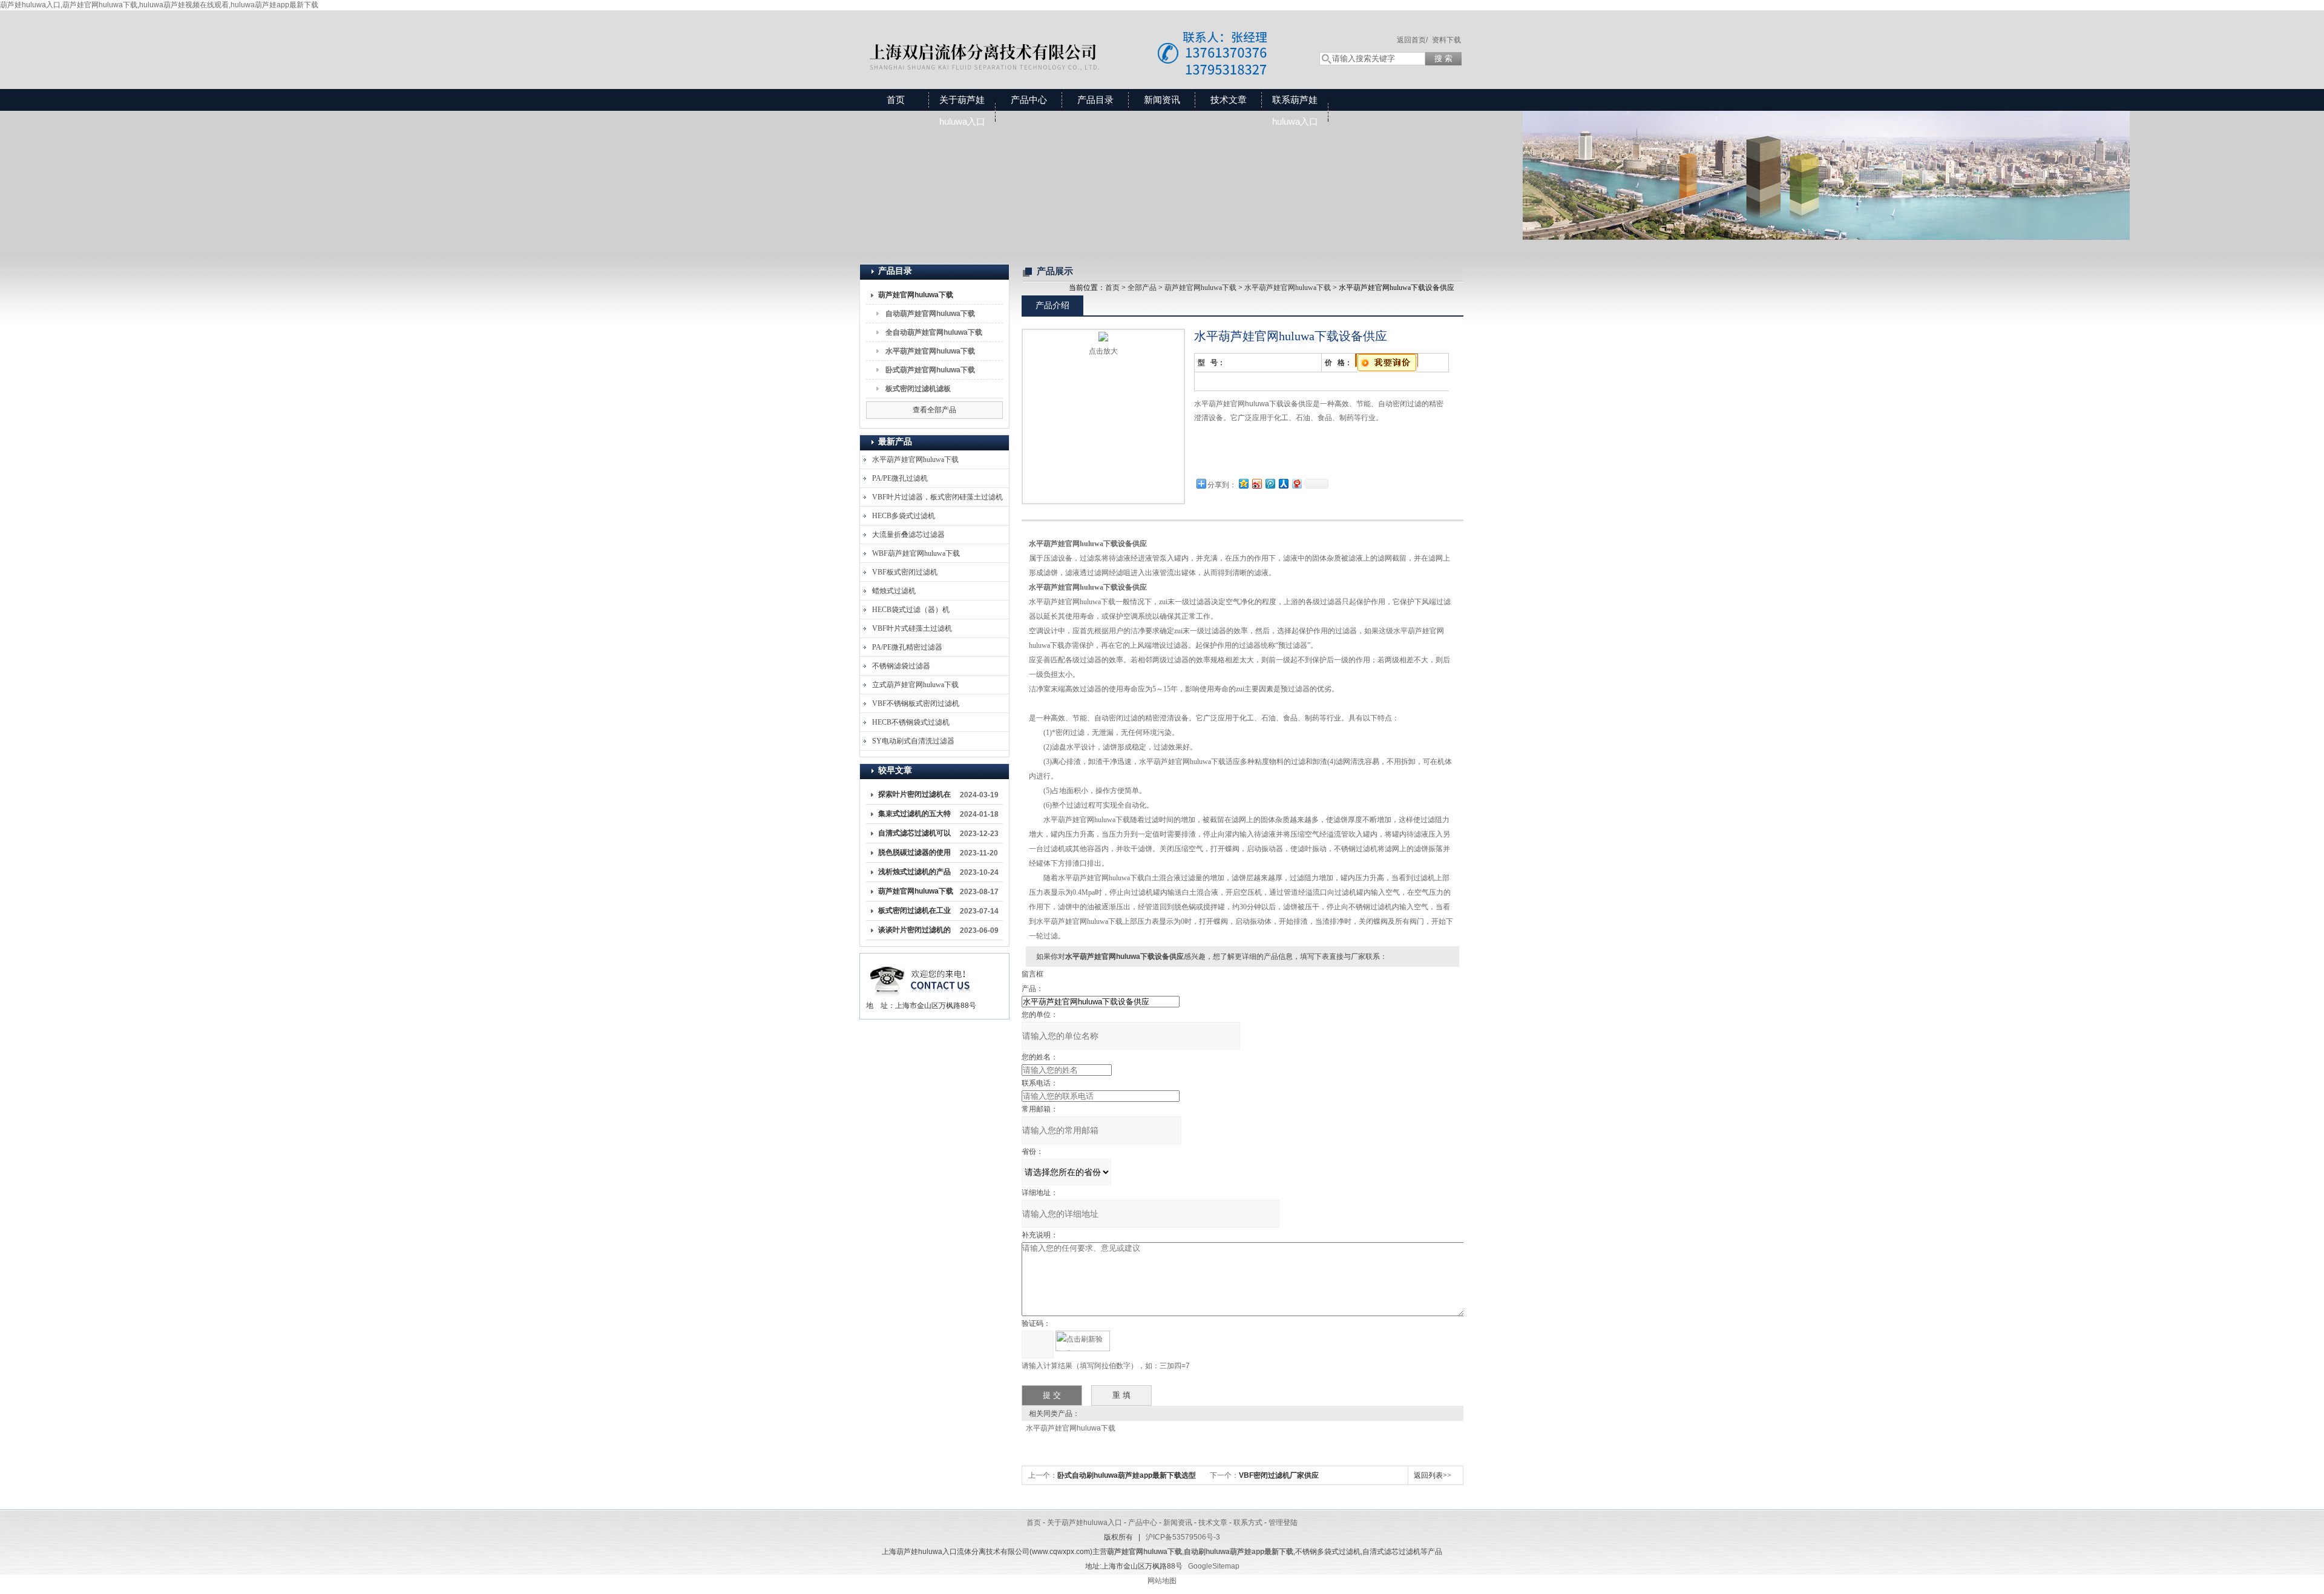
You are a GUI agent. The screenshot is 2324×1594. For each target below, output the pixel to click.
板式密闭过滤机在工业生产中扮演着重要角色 (914, 913)
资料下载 (1446, 40)
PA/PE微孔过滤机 (900, 478)
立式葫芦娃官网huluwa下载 (915, 685)
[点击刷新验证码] (1083, 1341)
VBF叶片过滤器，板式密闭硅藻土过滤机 (937, 497)
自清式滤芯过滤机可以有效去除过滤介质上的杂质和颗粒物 (914, 835)
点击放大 (1103, 351)
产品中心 (1029, 100)
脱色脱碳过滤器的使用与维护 (914, 855)
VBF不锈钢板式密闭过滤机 (916, 703)
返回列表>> (1433, 1475)
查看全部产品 (934, 410)
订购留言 (1232, 459)
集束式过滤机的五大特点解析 (914, 816)
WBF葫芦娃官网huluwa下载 (916, 553)
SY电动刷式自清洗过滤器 (913, 741)
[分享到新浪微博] (1256, 483)
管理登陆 (1283, 1523)
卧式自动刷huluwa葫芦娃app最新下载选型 (1127, 1475)
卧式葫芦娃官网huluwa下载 (930, 370)
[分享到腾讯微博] (1270, 483)
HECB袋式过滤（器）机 (911, 610)
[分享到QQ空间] (1243, 483)
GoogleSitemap (1214, 1566)
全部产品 (1142, 288)
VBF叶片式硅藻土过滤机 (912, 628)
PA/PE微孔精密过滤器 (907, 647)
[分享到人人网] (1283, 483)
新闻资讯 (1162, 100)
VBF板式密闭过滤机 (905, 572)
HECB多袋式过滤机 (904, 516)
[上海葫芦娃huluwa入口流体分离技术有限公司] (1077, 38)
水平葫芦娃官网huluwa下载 (930, 351)
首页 (896, 100)
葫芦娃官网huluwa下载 (916, 295)
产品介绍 (1052, 305)
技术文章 (1229, 100)
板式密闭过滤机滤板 (918, 389)
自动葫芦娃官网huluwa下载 (930, 314)
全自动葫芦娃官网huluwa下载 (934, 332)
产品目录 (1095, 100)
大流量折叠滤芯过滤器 (908, 535)
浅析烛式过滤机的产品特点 (914, 874)
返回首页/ (1412, 40)
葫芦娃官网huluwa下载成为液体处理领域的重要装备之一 (916, 894)
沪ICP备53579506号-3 (1183, 1537)
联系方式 (1248, 1523)
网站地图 (1162, 1581)
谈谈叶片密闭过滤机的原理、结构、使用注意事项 (914, 932)
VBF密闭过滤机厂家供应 (1279, 1475)
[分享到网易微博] (1296, 483)
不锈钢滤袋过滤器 (901, 666)
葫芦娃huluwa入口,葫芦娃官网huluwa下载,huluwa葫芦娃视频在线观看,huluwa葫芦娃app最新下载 (159, 5)
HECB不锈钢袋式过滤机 (911, 722)
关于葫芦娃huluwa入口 (962, 110)
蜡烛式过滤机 (894, 591)
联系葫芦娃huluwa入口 (1295, 110)
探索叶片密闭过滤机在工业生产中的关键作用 (914, 797)
